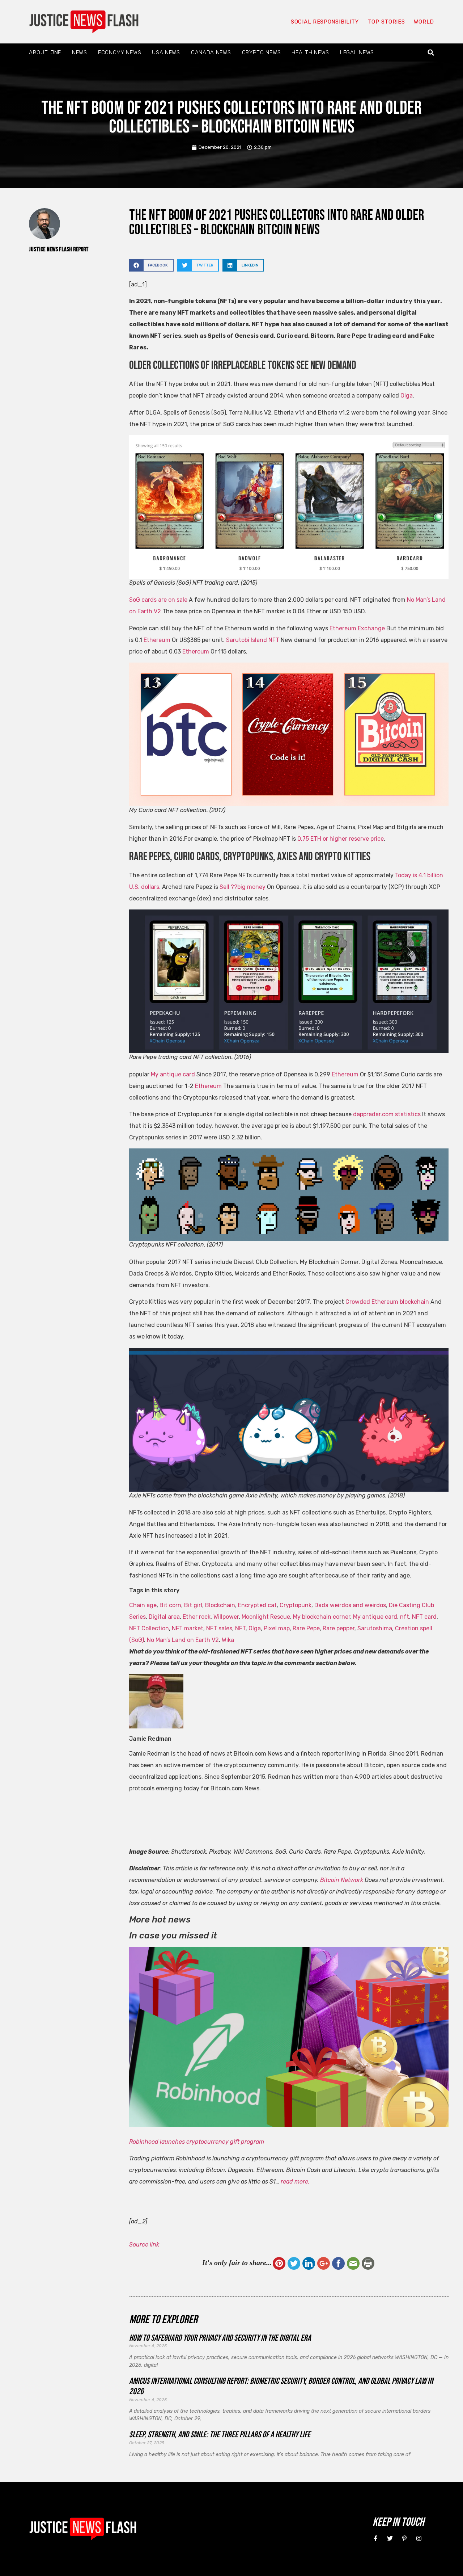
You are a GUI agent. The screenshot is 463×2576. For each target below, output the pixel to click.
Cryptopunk (296, 1605)
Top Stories (386, 22)
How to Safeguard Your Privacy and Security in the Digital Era (220, 2338)
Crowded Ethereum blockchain (387, 1302)
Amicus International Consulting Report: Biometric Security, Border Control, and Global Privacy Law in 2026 (281, 2386)
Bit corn (170, 1605)
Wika (228, 1640)
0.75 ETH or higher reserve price (341, 839)
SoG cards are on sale (158, 600)
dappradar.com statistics (387, 1114)
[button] (431, 53)
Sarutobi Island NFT (253, 640)
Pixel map (277, 1628)
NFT (240, 1628)
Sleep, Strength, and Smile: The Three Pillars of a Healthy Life (220, 2435)
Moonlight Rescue (266, 1617)
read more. (295, 2182)
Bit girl (193, 1605)
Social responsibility (325, 22)
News (80, 52)
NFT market (188, 1628)
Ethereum (157, 640)
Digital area (164, 1617)
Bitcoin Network (342, 1880)
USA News (166, 52)
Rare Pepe (306, 1628)
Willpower (226, 1617)
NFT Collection (149, 1628)
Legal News (357, 52)
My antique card (173, 1074)
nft (405, 1617)
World (424, 22)
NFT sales (219, 1628)
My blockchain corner (322, 1617)
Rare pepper (339, 1628)
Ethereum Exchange (357, 628)
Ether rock (197, 1617)
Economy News (120, 52)
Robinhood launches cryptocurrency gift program (197, 2142)
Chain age (143, 1605)
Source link (144, 2245)
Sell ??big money (243, 887)
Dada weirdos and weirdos (350, 1605)
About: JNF (45, 52)
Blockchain (220, 1605)
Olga (407, 396)
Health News (310, 52)
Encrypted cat (257, 1605)
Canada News (211, 52)
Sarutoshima (375, 1628)
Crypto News (262, 52)
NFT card (424, 1617)
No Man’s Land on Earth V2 (183, 1640)
